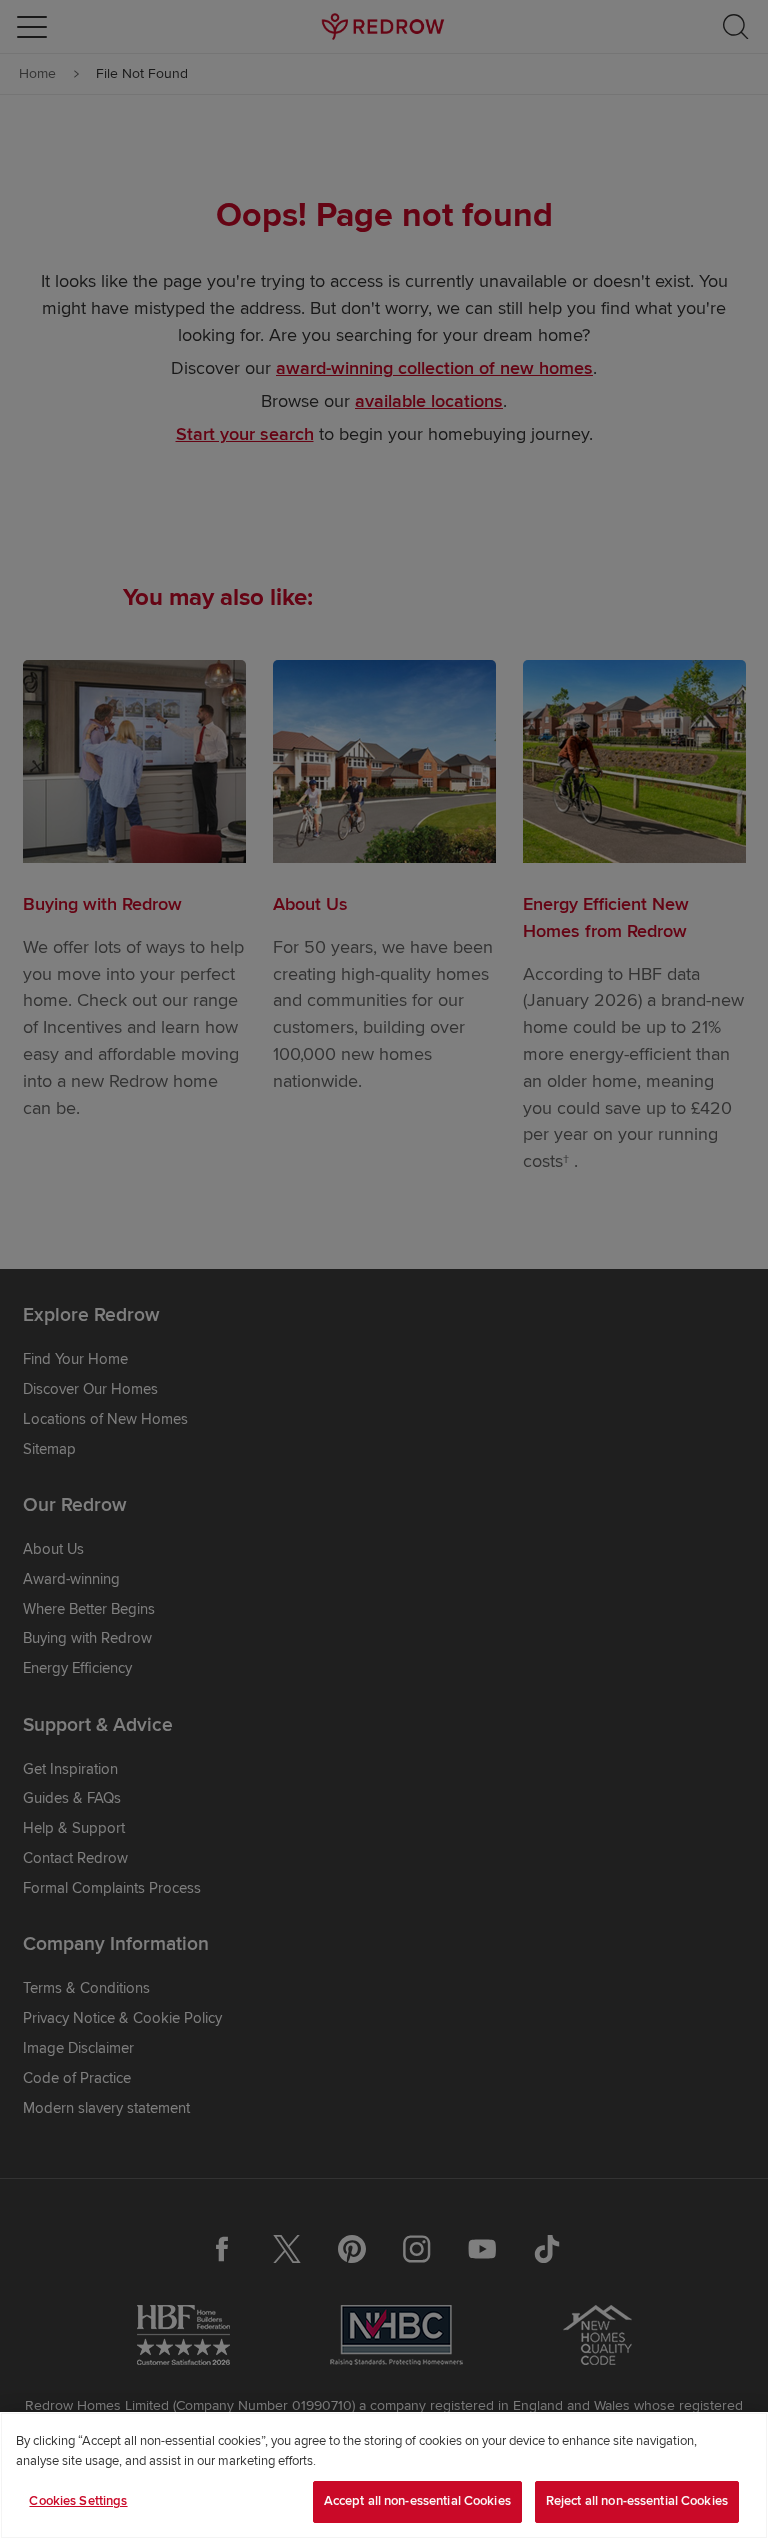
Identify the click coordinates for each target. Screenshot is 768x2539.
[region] (384, 2475)
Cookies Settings (78, 2501)
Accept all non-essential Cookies (417, 2501)
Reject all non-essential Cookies (637, 2501)
